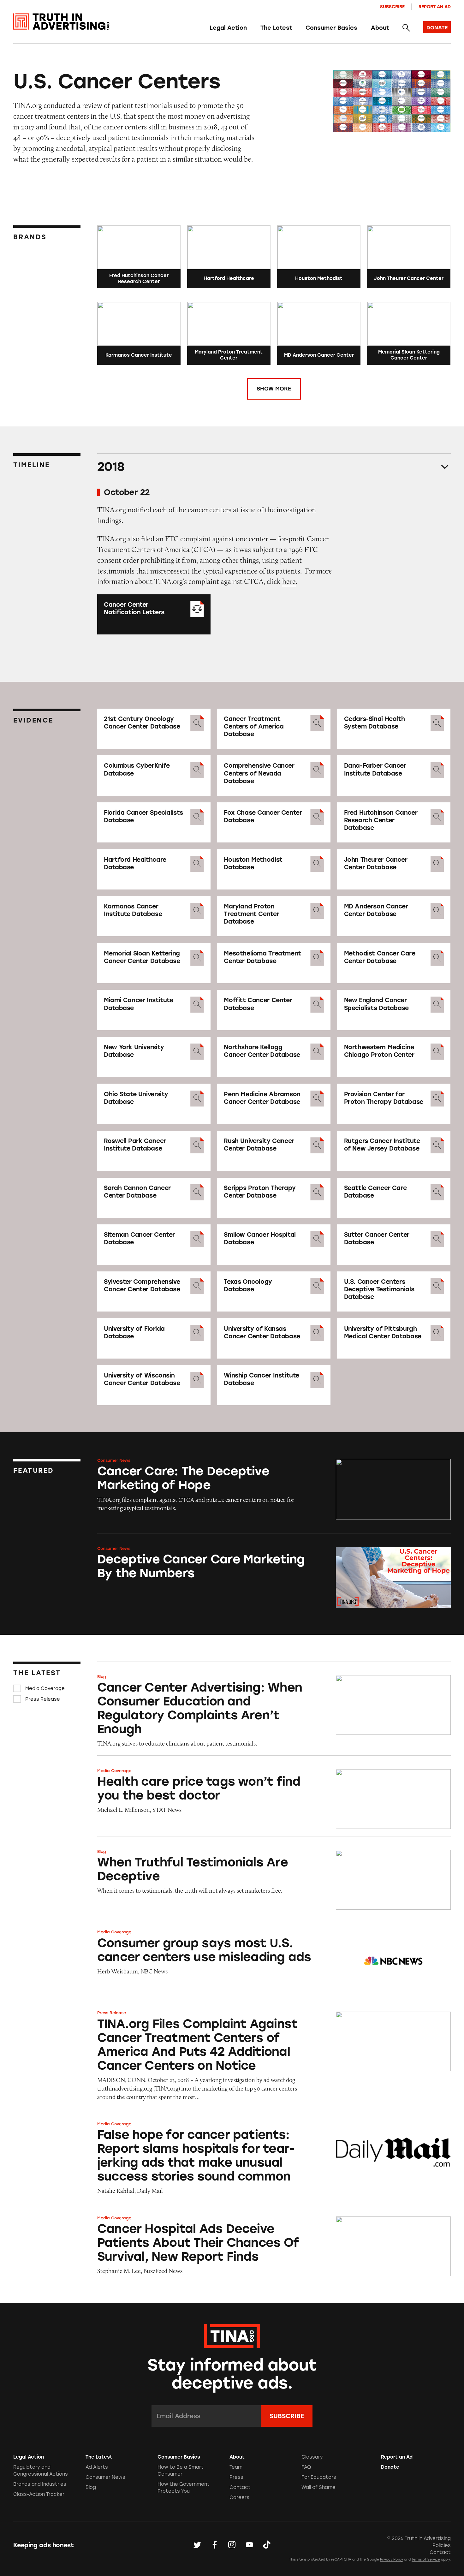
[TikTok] (267, 2545)
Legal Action (228, 28)
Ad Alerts (97, 2467)
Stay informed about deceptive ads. (232, 2374)
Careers (239, 2497)
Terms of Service (426, 2559)
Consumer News (114, 1460)
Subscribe (392, 7)
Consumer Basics (331, 28)
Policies (442, 2545)
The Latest (276, 28)
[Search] (406, 28)
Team (236, 2467)
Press (236, 2477)
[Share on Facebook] (215, 2545)
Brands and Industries (40, 2484)
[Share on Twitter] (197, 2545)
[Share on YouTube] (249, 2545)
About (380, 28)
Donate (390, 2467)
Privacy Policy (392, 2559)
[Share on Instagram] (232, 2545)
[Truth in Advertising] (61, 22)
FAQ (306, 2467)
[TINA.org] (232, 2335)
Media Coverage (45, 1688)
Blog (102, 1677)
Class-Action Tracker (39, 2494)
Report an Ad (435, 7)
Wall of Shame (318, 2487)
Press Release (43, 1699)
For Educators (319, 2477)
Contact (240, 2487)
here (289, 581)
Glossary (312, 2457)
